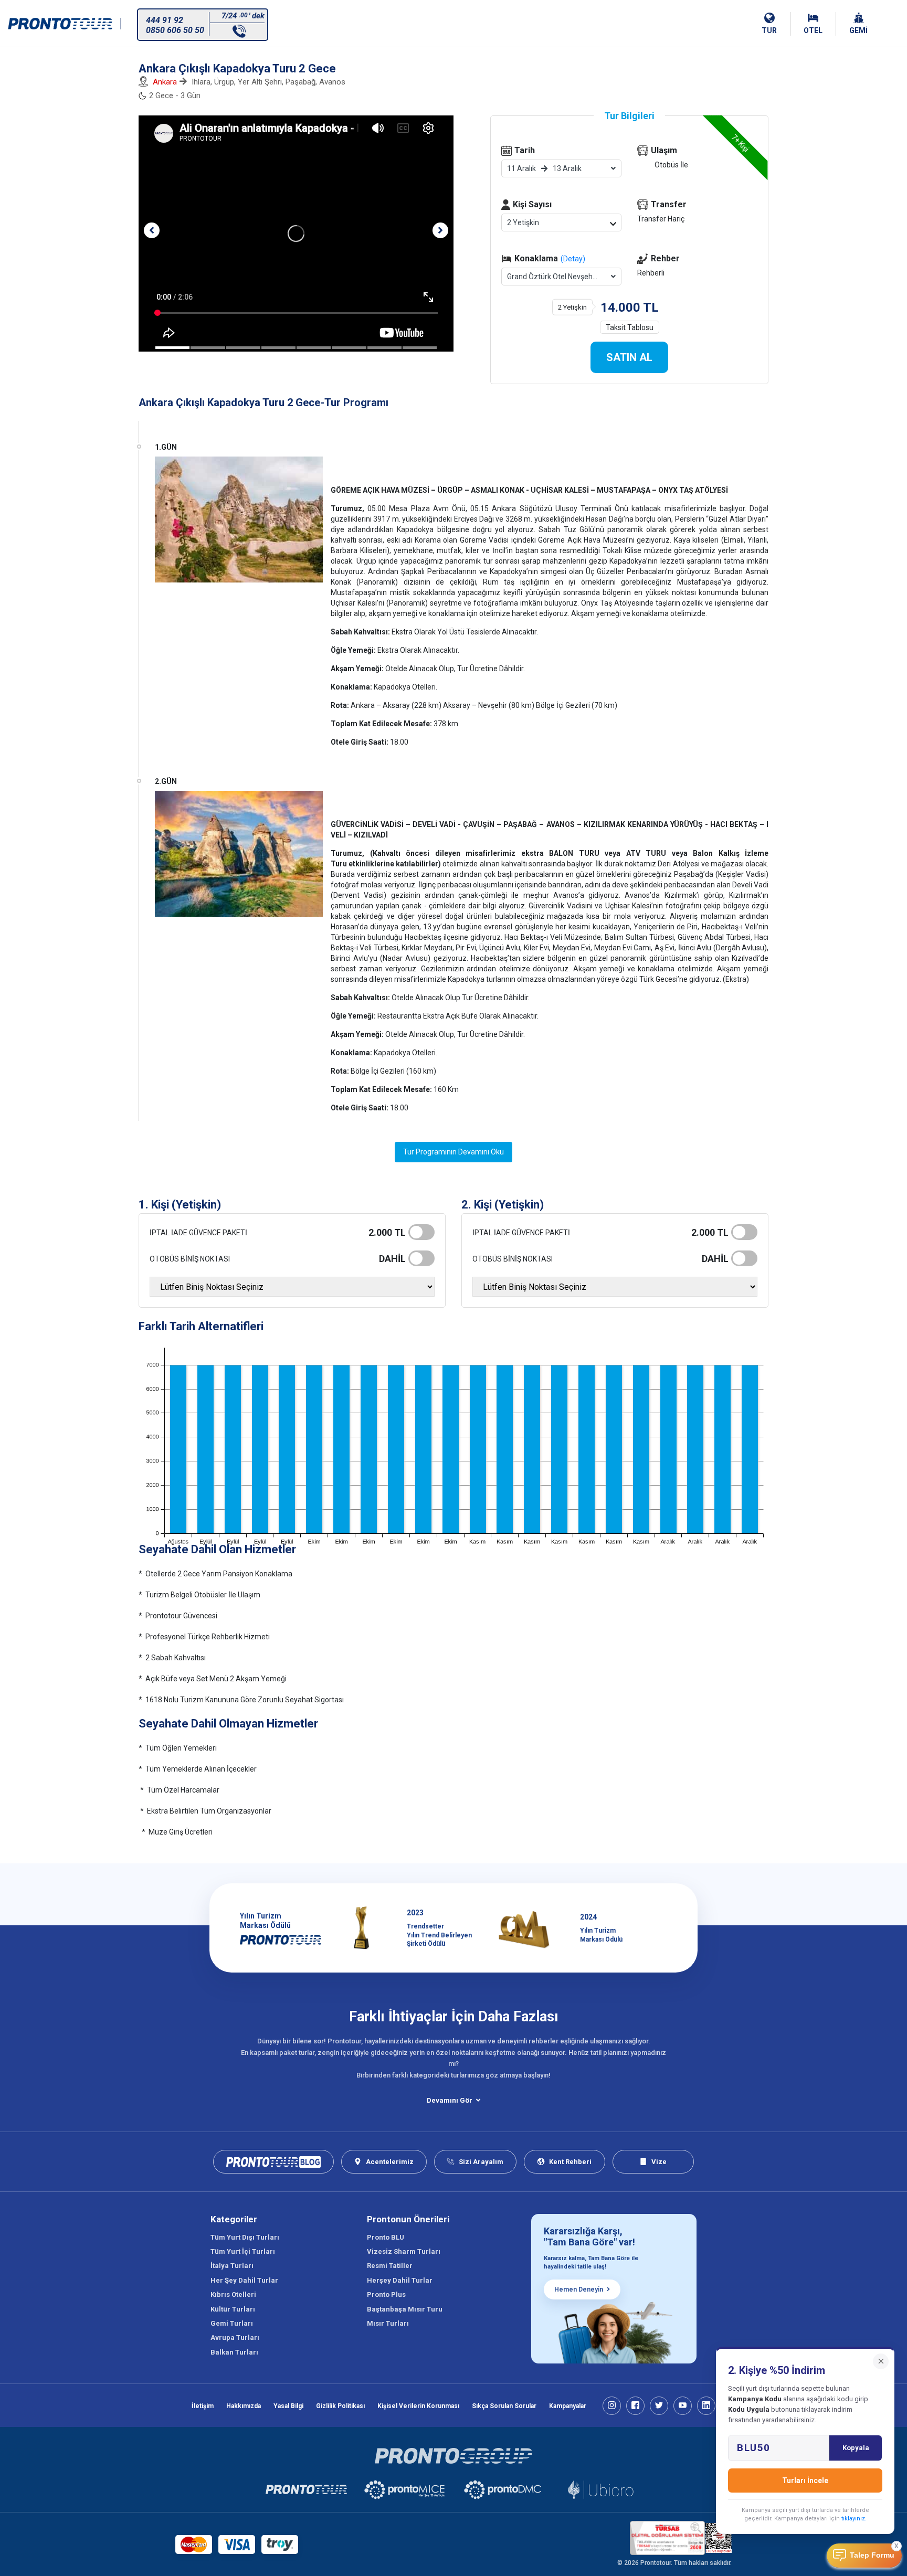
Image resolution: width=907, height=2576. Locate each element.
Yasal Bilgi (288, 2406)
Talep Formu (872, 2555)
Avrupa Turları (235, 2338)
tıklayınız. (854, 2519)
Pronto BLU (386, 2237)
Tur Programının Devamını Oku (454, 1152)
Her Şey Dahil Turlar (244, 2280)
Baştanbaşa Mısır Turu (405, 2309)
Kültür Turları (233, 2309)
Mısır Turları (388, 2323)
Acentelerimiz (390, 2162)
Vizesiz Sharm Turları (404, 2251)
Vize (659, 2162)
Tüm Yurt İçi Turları (243, 2251)
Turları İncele (805, 2480)
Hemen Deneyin (579, 2289)
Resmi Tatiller (390, 2266)
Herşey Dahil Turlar (400, 2280)
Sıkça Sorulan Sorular (504, 2406)
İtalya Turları (232, 2266)
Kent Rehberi (570, 2162)
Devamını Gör (450, 2100)
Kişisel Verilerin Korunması (418, 2406)
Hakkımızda (244, 2406)
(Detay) (573, 259)
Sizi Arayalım (481, 2162)
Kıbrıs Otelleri (233, 2294)
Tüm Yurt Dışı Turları (245, 2237)
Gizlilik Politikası (340, 2406)
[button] (152, 230)
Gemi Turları (232, 2323)
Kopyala (856, 2448)
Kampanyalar (568, 2406)
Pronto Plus (386, 2294)
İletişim (203, 2406)
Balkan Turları (234, 2352)
